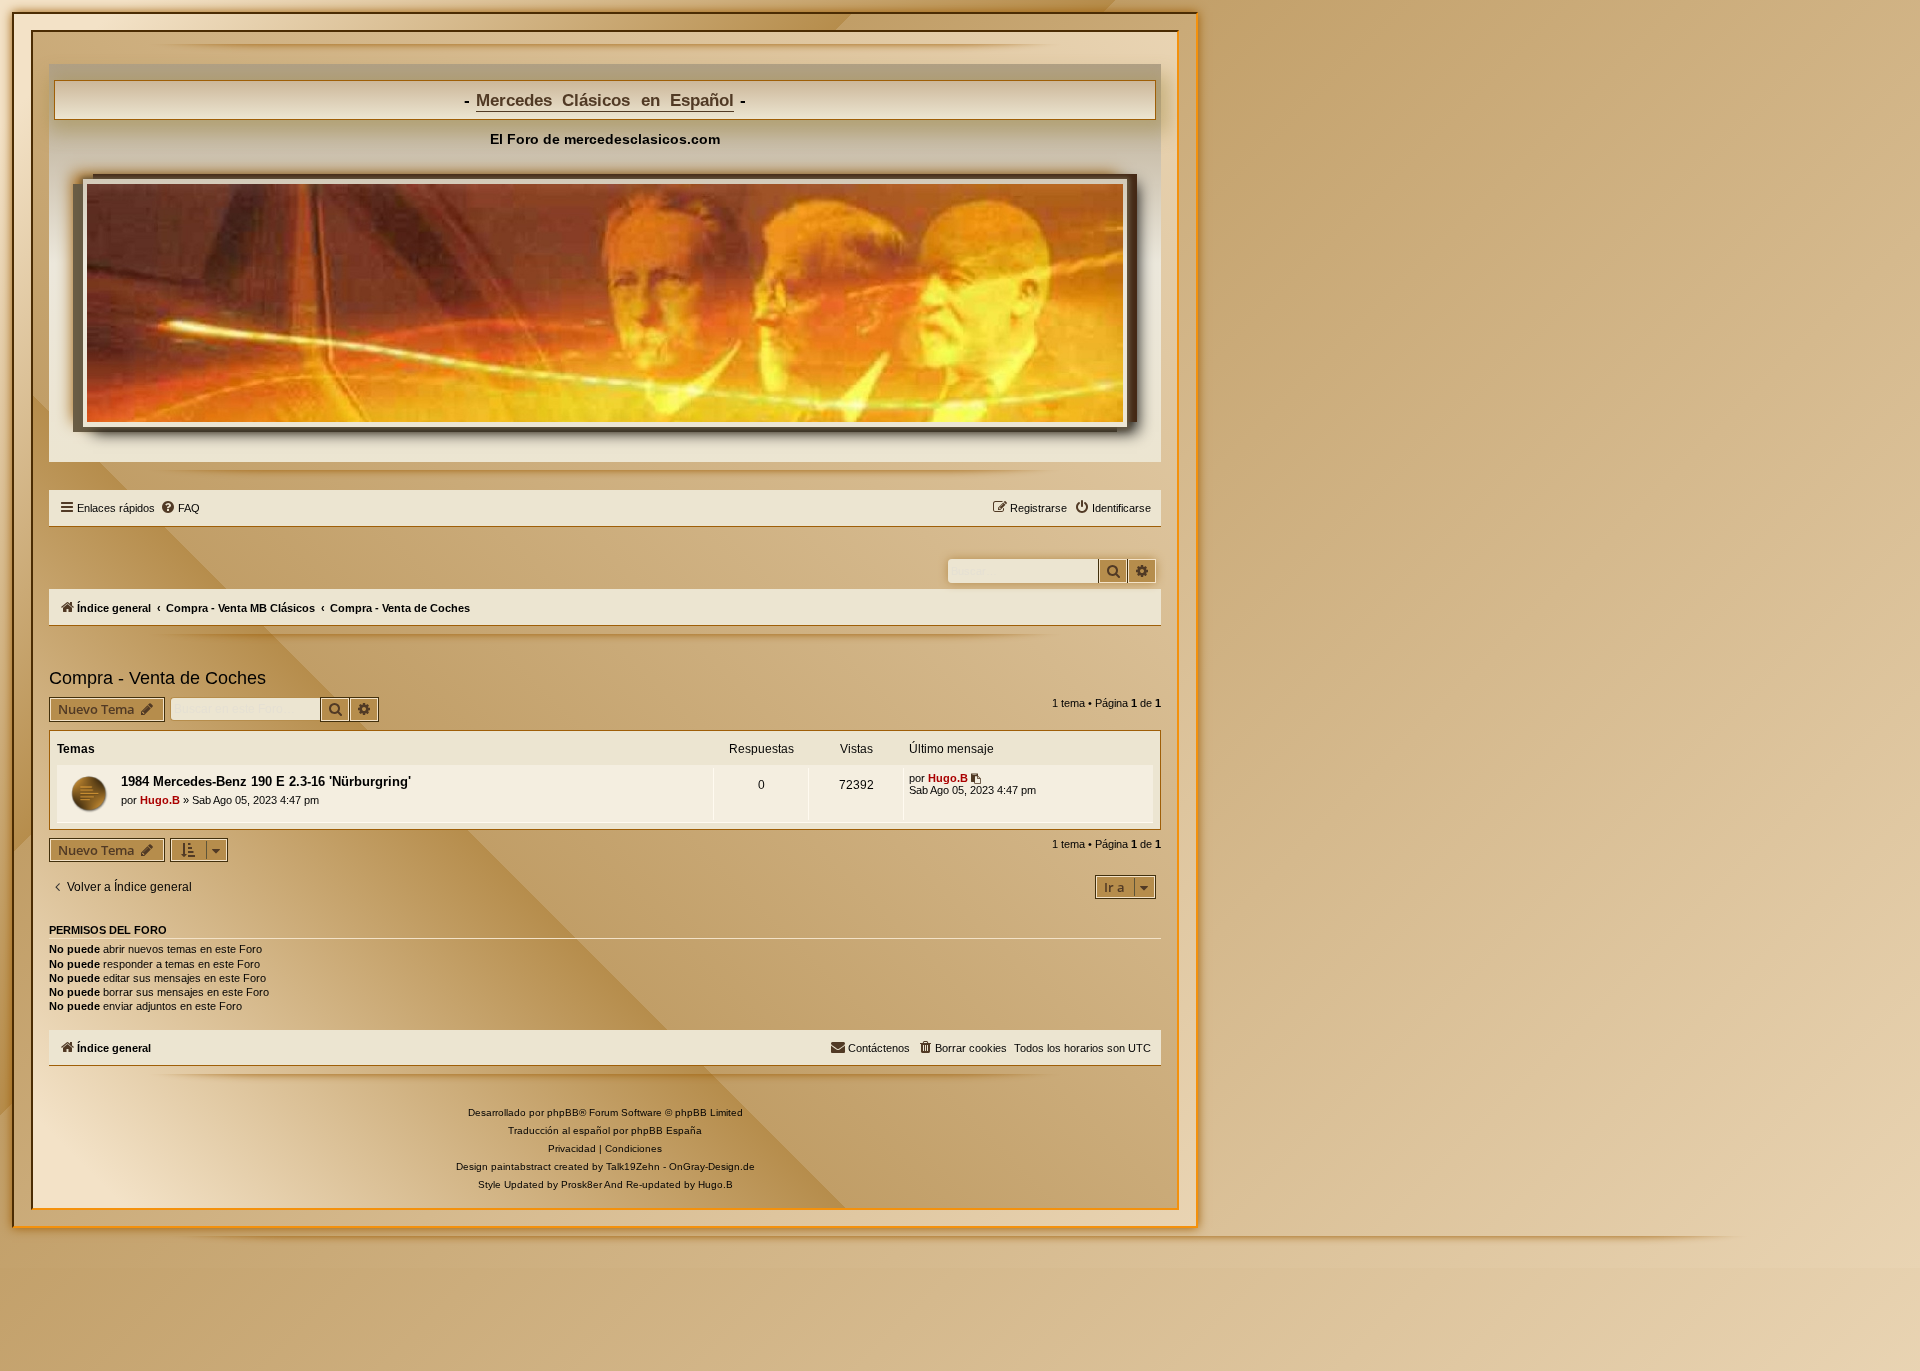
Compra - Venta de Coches (157, 678)
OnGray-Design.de (712, 1166)
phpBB (563, 1112)
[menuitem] (180, 508)
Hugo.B (160, 800)
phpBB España (666, 1130)
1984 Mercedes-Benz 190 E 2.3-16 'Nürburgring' (266, 781)
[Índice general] (605, 303)
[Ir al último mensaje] (977, 778)
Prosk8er (581, 1184)
